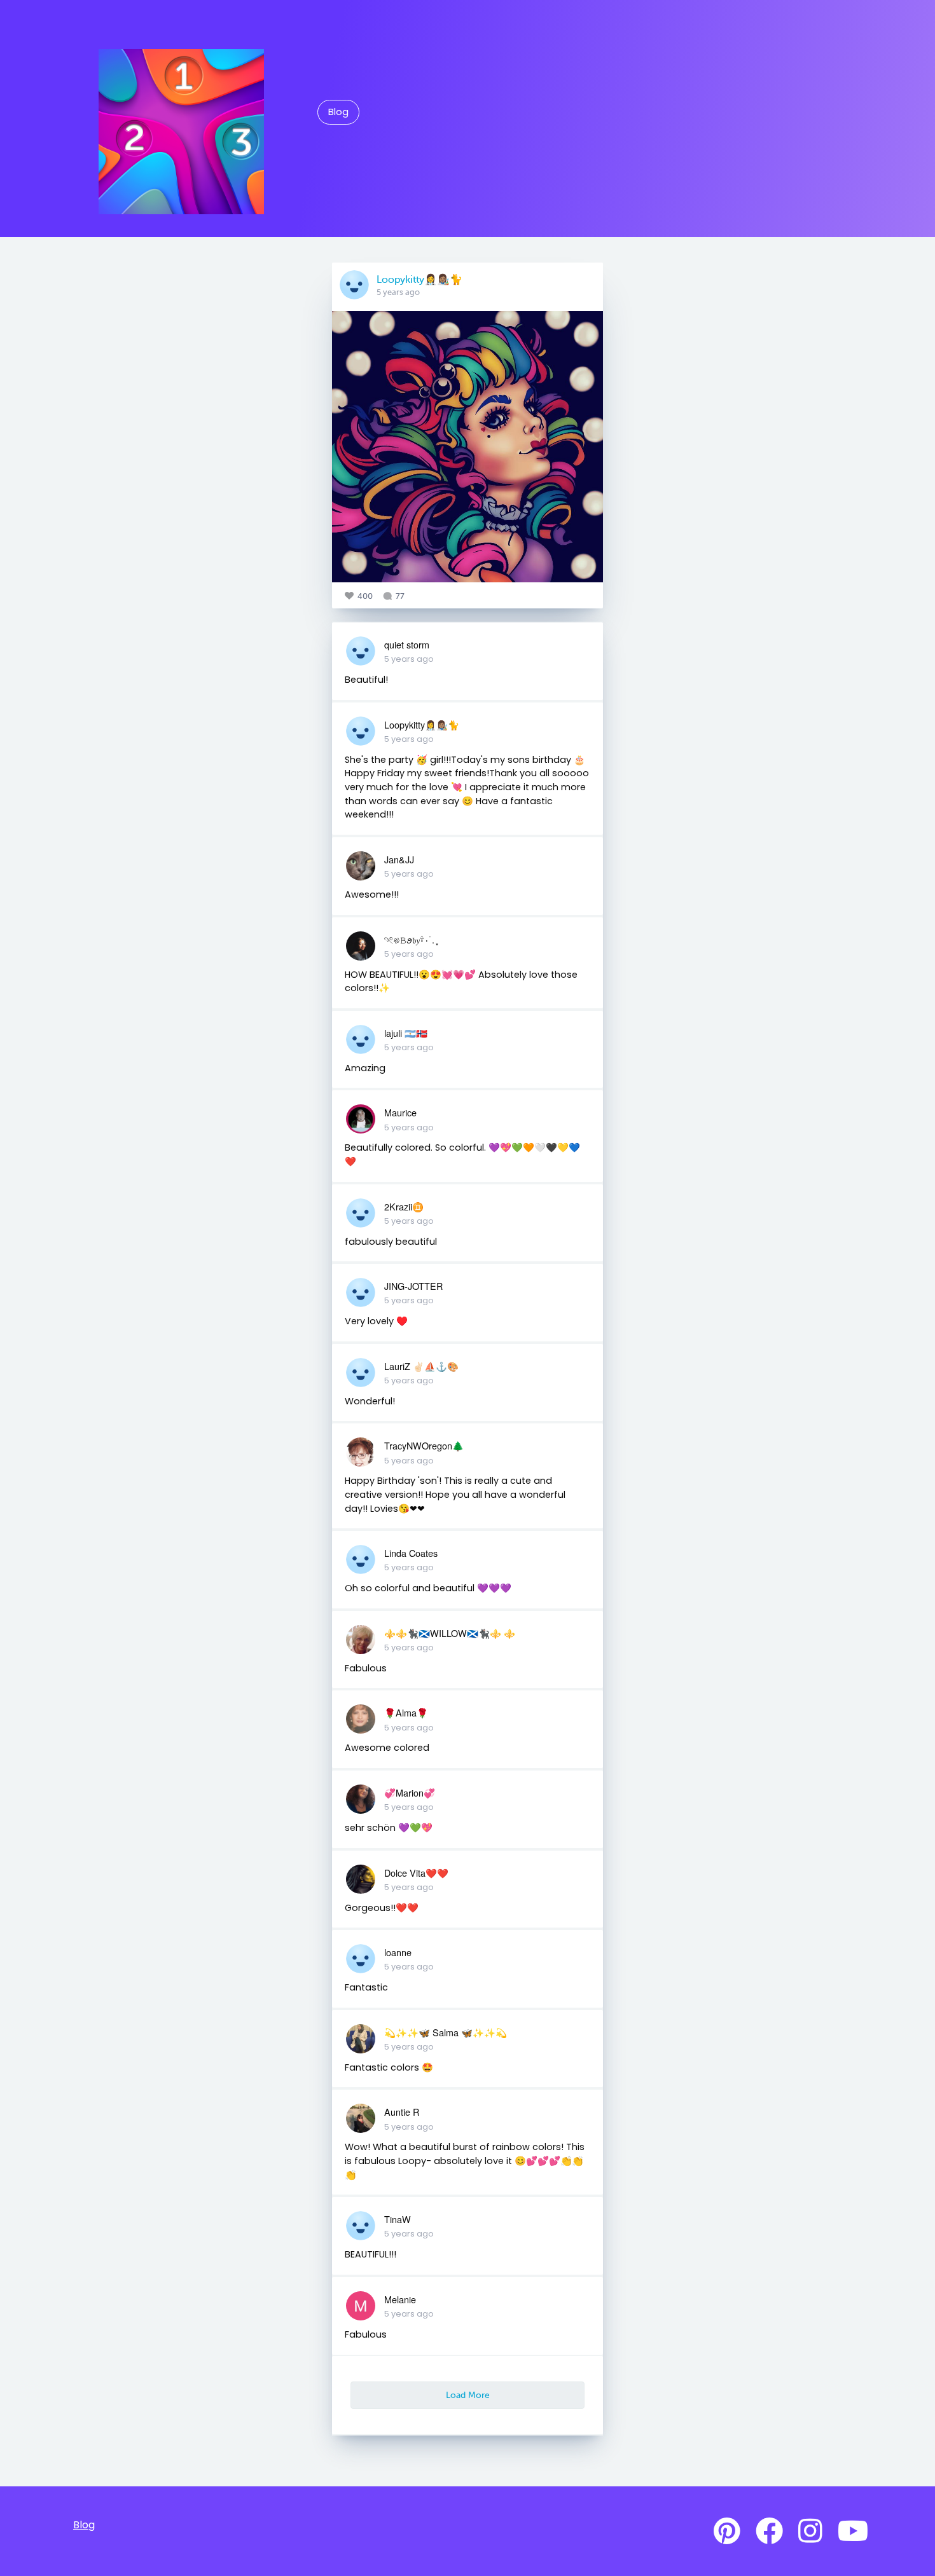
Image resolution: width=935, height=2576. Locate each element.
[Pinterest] (727, 2531)
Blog (338, 112)
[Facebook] (769, 2531)
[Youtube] (853, 2531)
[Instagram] (810, 2531)
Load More (468, 2395)
